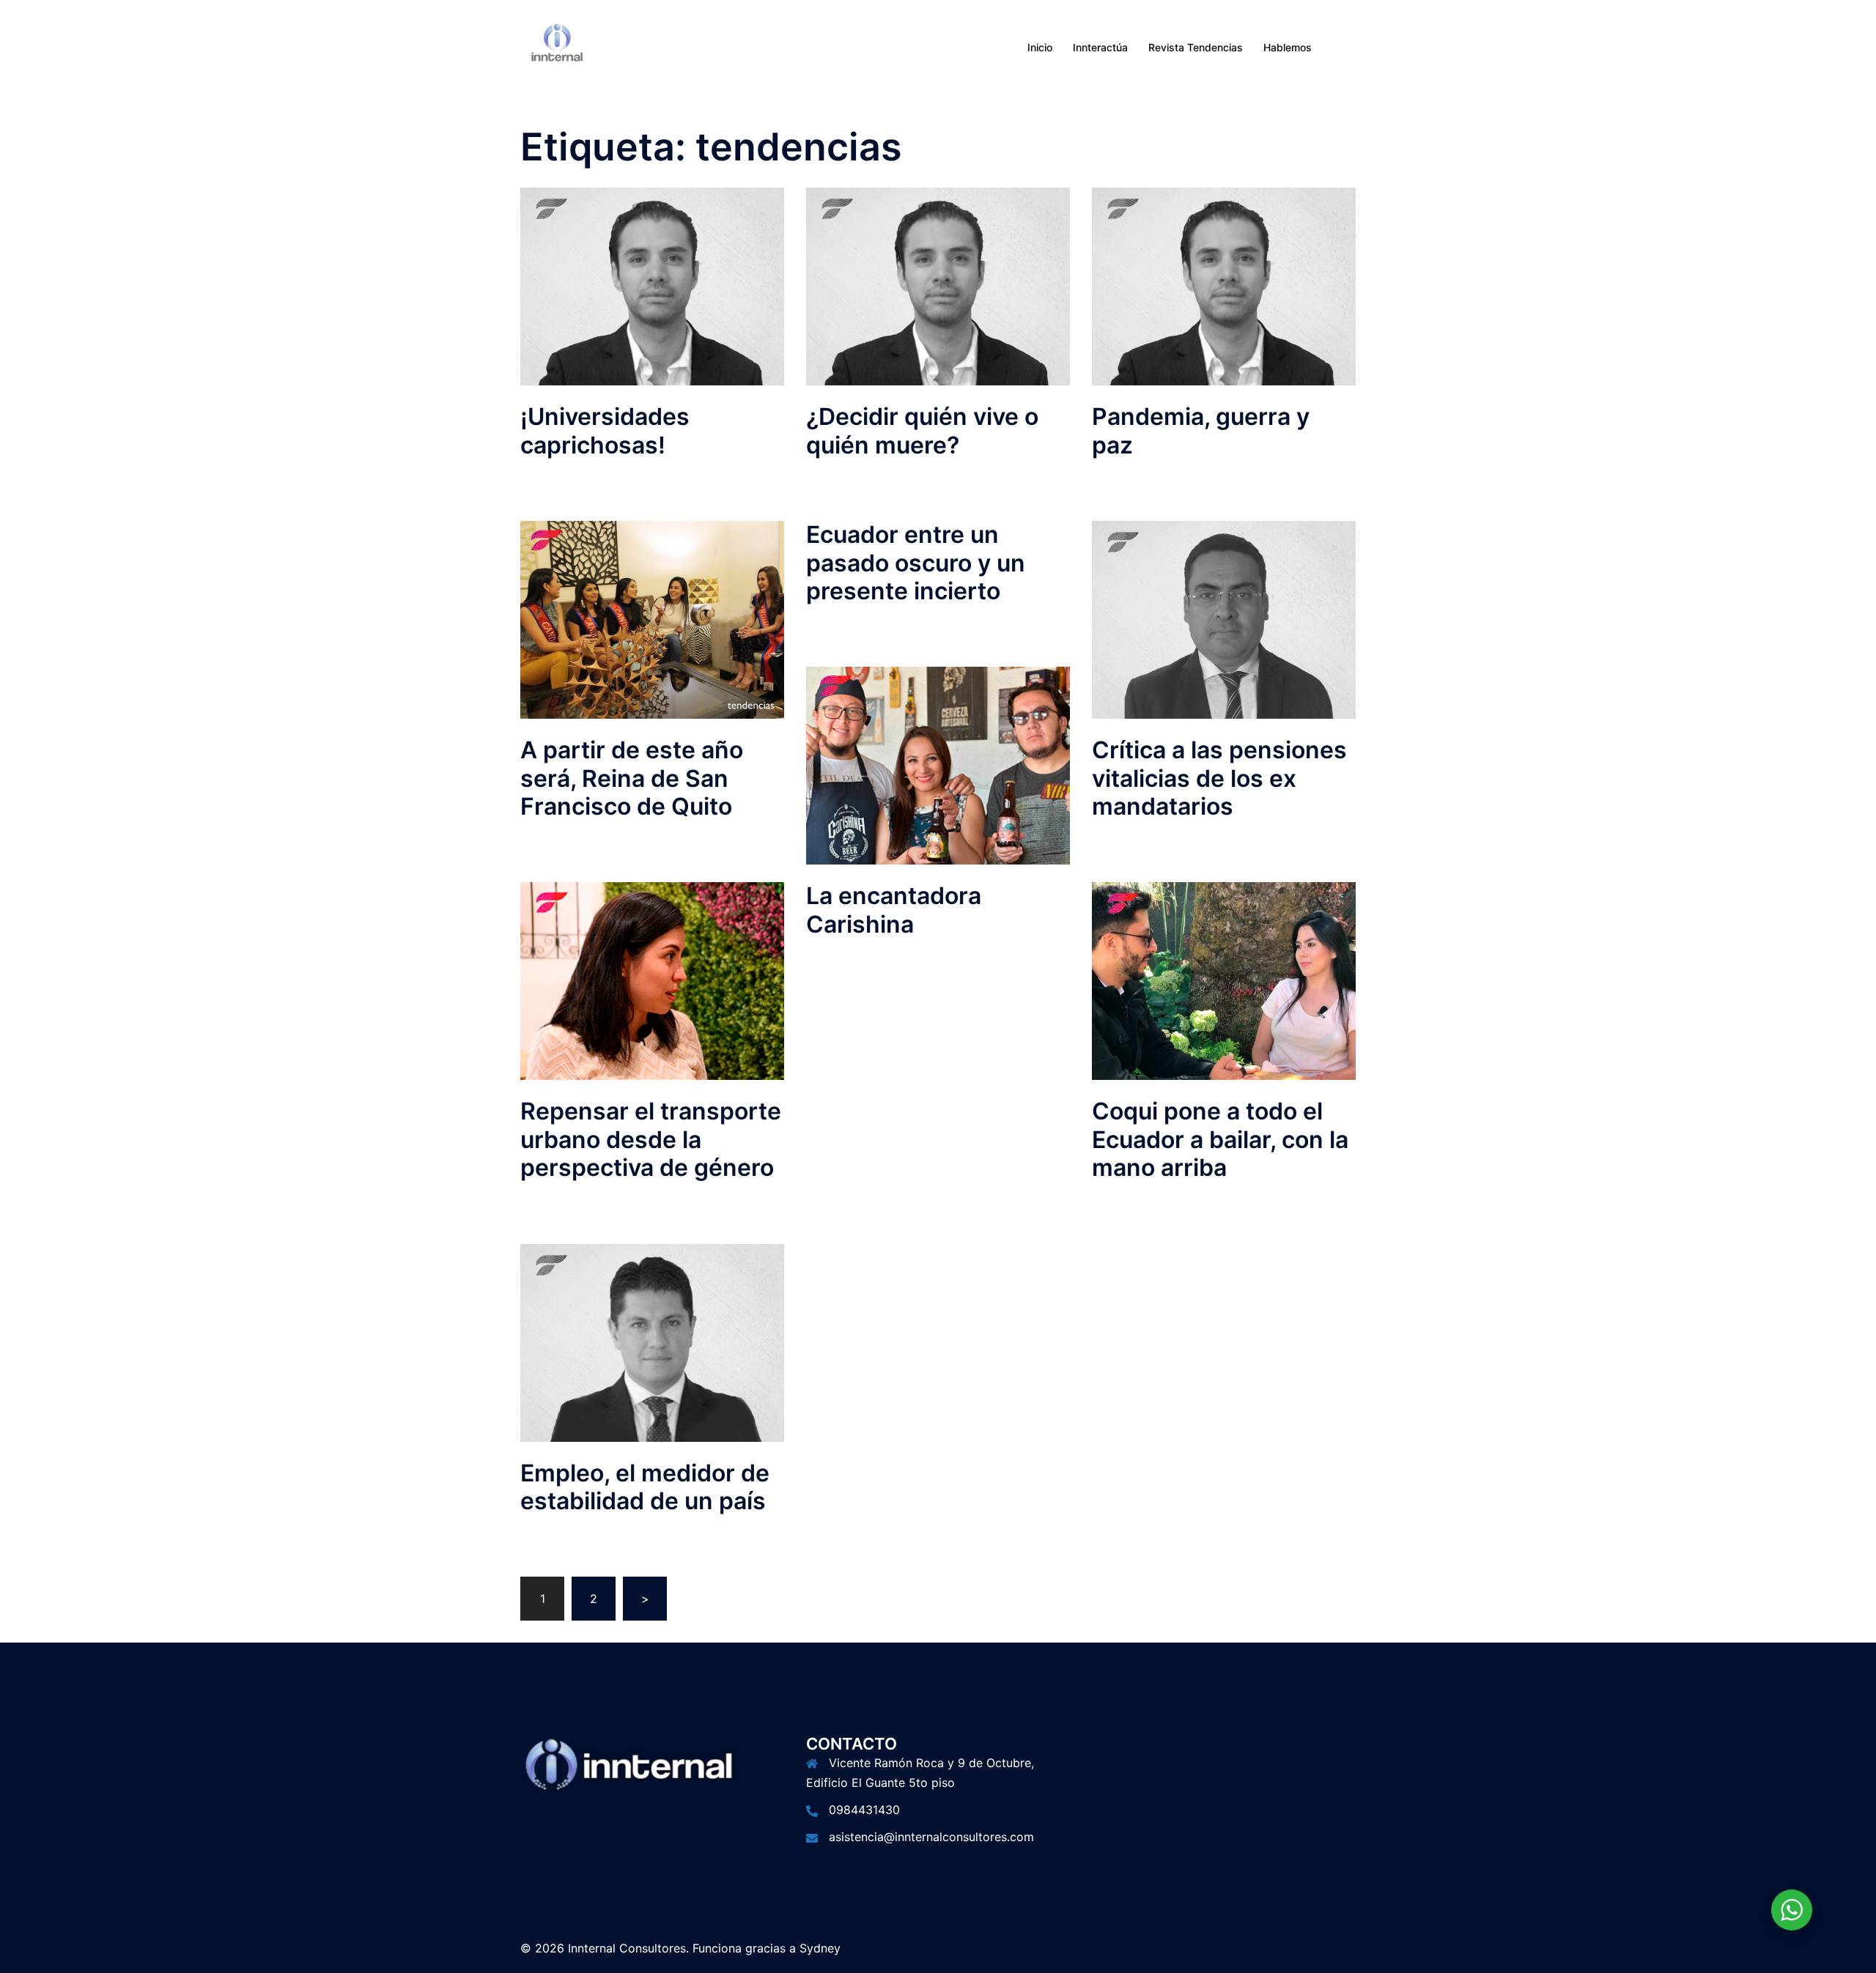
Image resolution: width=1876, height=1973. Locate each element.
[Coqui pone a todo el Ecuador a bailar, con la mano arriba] (1224, 980)
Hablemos (1288, 47)
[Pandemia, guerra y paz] (1224, 286)
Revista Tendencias (1196, 47)
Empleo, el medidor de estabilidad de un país (645, 1487)
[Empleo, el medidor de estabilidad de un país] (652, 1341)
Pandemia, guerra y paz (1201, 430)
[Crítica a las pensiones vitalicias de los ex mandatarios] (1224, 619)
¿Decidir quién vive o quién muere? (922, 430)
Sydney (820, 1948)
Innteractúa (1100, 47)
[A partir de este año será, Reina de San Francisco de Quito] (652, 619)
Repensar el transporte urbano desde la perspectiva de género (651, 1139)
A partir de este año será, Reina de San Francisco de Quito (632, 778)
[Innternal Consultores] (557, 46)
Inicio (1040, 47)
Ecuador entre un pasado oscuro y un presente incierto (916, 563)
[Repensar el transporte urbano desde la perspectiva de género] (652, 980)
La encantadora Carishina (894, 910)
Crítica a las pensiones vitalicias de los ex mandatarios (1219, 778)
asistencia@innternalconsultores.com (931, 1837)
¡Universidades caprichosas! (605, 430)
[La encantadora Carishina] (938, 765)
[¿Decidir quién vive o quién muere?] (938, 286)
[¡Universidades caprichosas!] (652, 286)
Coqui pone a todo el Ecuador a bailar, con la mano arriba (1220, 1139)
